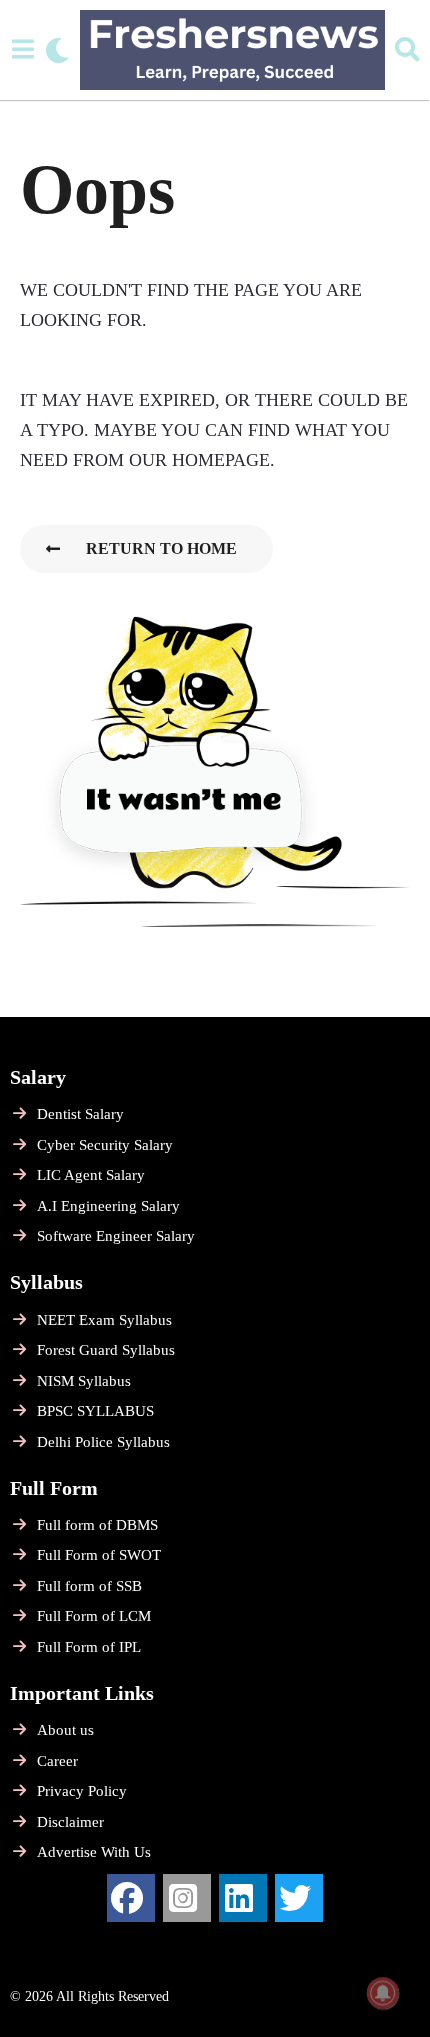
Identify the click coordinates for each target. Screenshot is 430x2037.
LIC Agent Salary (91, 1175)
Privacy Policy (82, 1791)
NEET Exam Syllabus (104, 1320)
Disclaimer (70, 1822)
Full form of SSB (89, 1586)
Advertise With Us (94, 1852)
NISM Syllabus (84, 1381)
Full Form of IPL (89, 1647)
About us (65, 1730)
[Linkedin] (243, 1898)
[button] (22, 50)
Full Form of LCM (94, 1616)
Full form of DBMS (97, 1525)
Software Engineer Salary (116, 1236)
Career (57, 1761)
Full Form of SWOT (99, 1555)
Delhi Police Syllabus (103, 1442)
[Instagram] (187, 1898)
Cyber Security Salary (105, 1145)
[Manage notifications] (383, 1993)
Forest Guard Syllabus (106, 1350)
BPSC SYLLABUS (95, 1411)
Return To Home (161, 548)
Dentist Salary (80, 1114)
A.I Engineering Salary (108, 1206)
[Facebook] (131, 1898)
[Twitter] (299, 1898)
